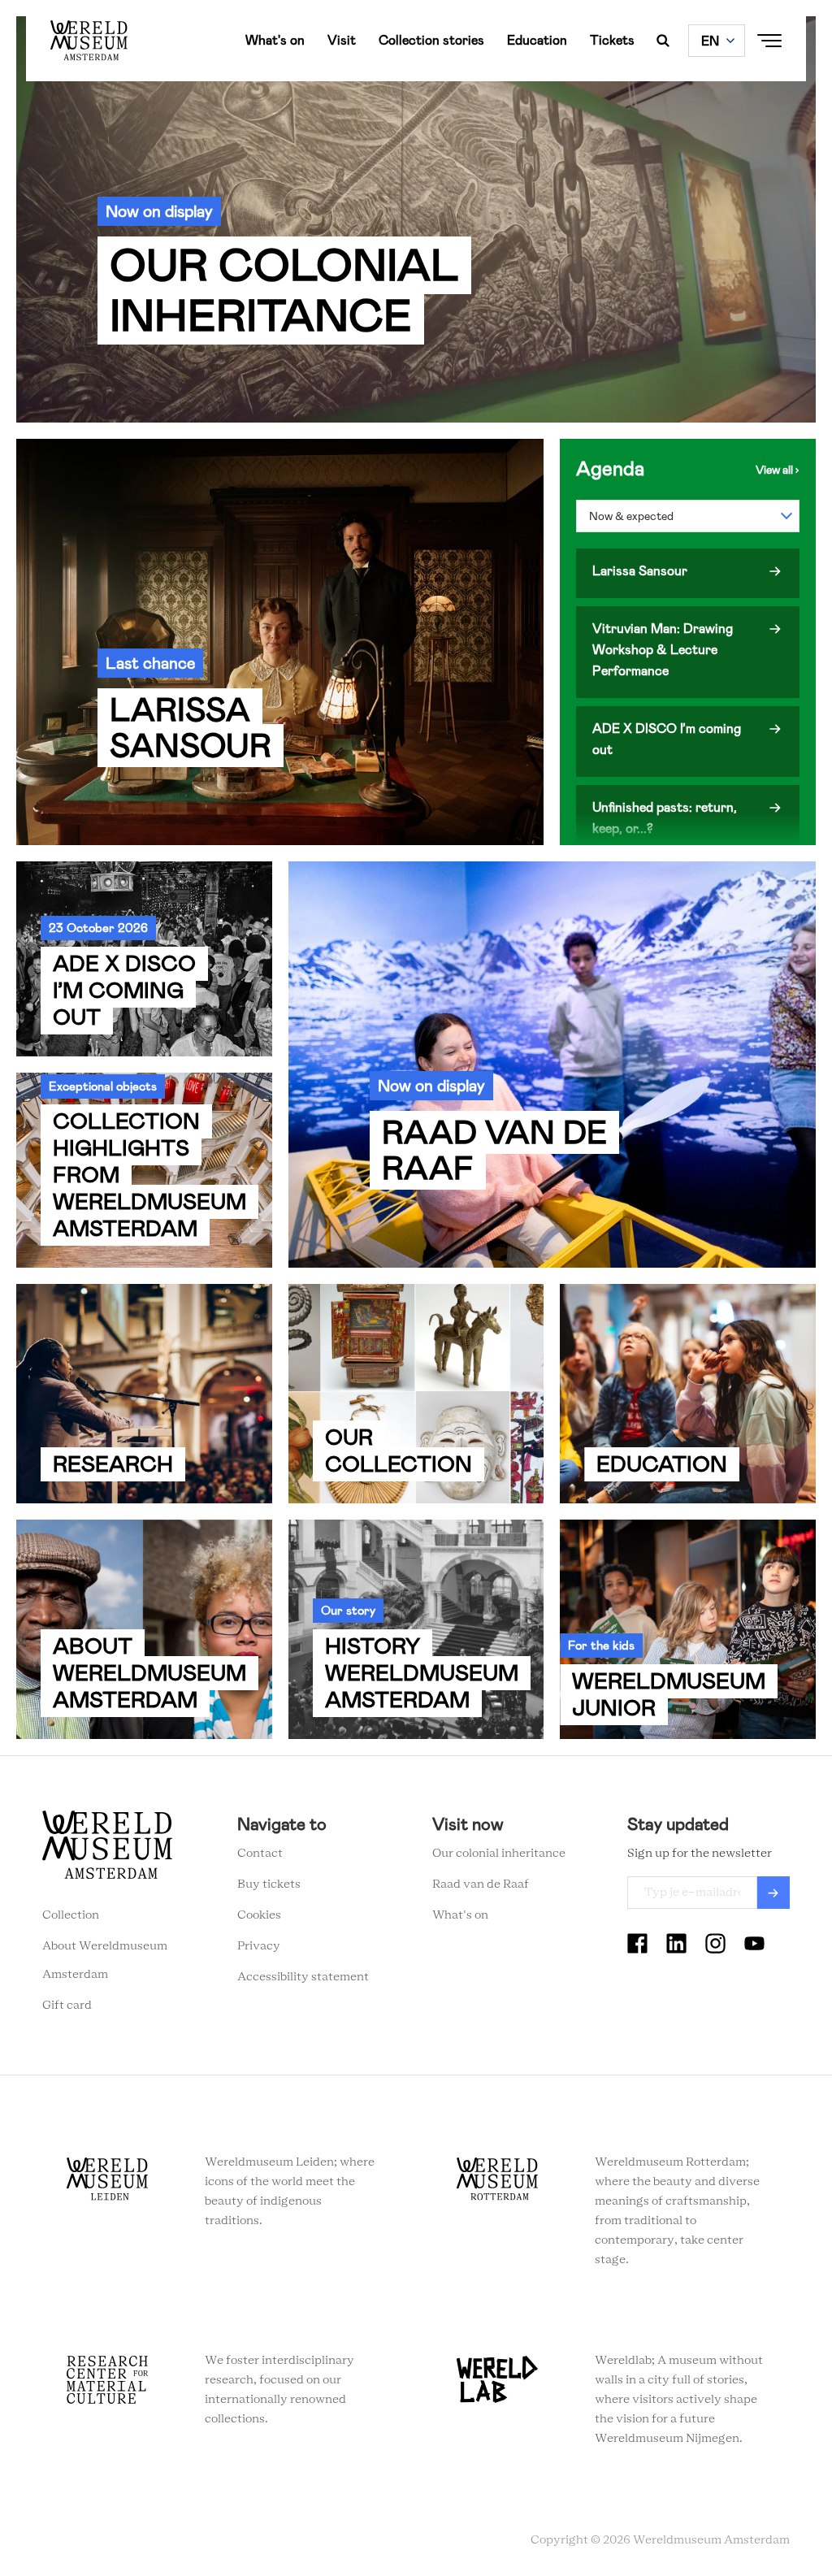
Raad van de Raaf (481, 1884)
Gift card (67, 2006)
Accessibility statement (303, 1977)
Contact (260, 1854)
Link (416, 219)
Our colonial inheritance (499, 1854)
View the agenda (778, 470)
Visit (342, 40)
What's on (275, 40)
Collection (71, 1915)
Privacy (259, 1946)
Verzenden (773, 1893)
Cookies (259, 1915)
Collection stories (431, 40)
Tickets (612, 40)
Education (537, 40)
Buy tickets (269, 1884)
